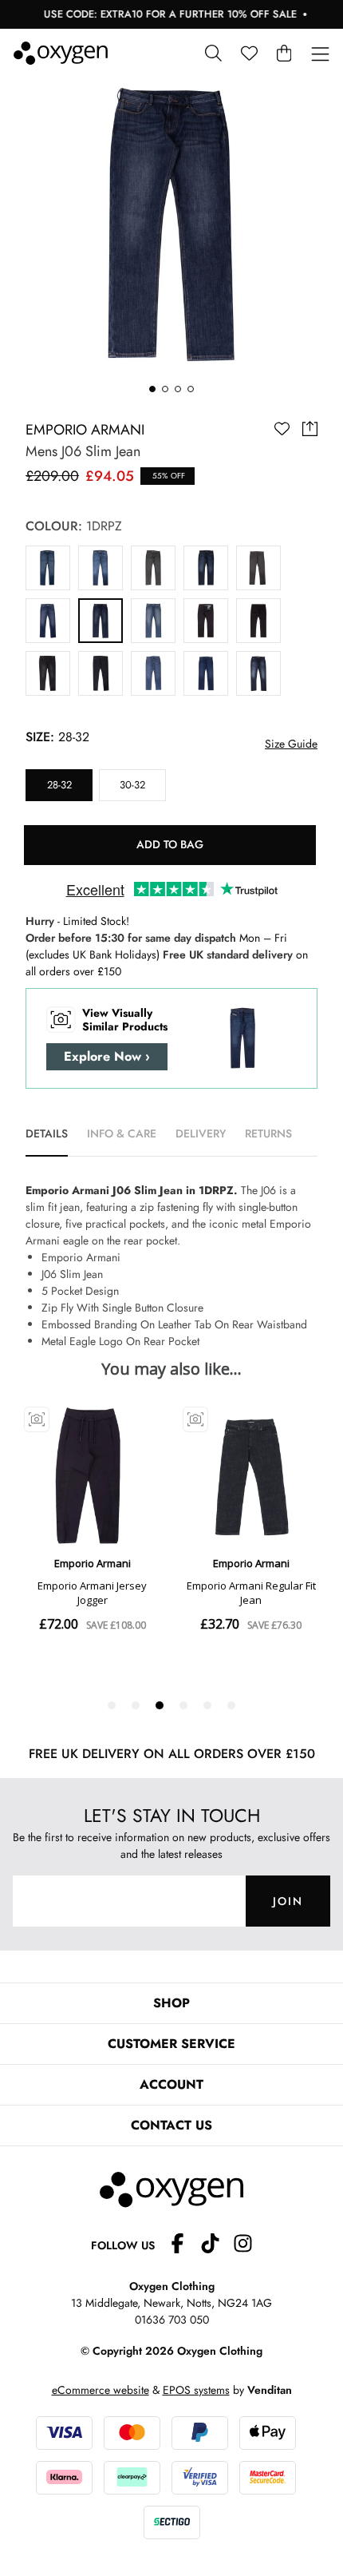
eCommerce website (101, 2390)
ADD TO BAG (170, 844)
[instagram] (243, 2246)
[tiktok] (217, 2246)
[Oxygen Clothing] (61, 53)
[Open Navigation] (320, 55)
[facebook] (184, 2246)
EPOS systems (196, 2390)
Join (288, 1901)
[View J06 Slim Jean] (48, 568)
